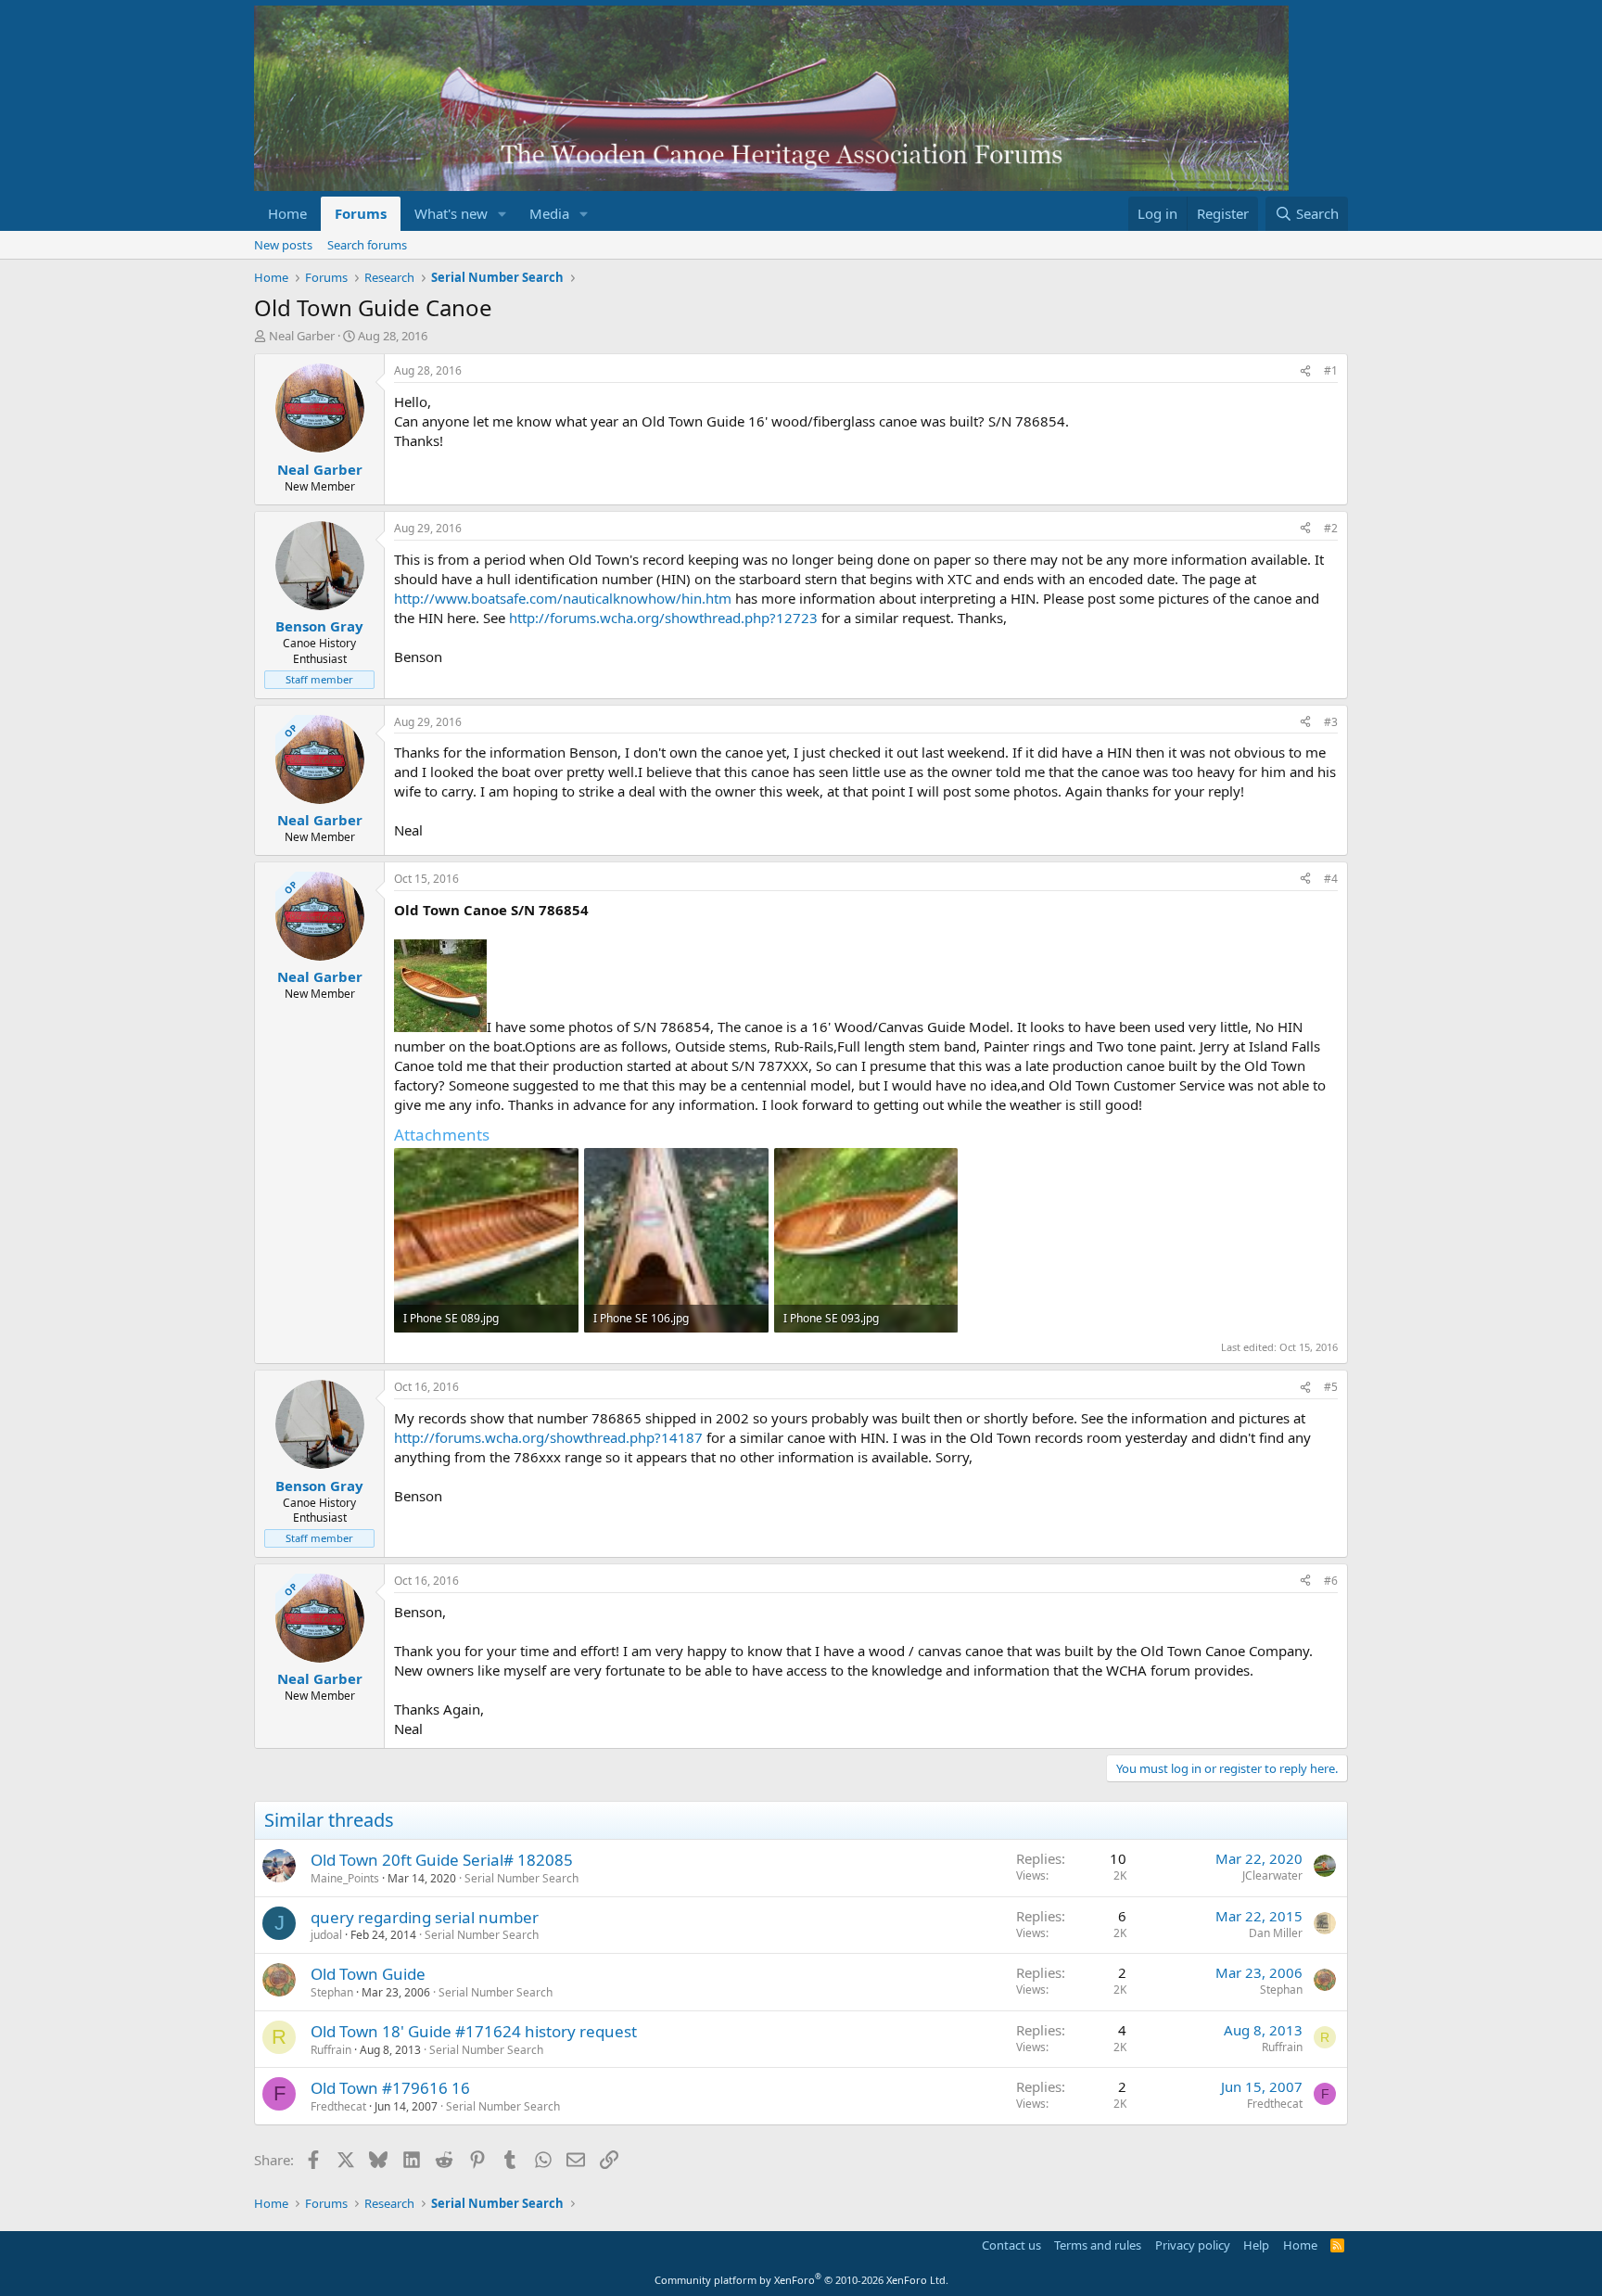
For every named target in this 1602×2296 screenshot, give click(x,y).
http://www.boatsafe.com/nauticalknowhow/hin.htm (563, 598)
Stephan (332, 1992)
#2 (1331, 528)
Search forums (367, 245)
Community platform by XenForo (801, 2280)
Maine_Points (345, 1878)
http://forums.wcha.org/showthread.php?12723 (663, 618)
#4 (1331, 879)
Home (287, 213)
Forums (361, 213)
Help (1256, 2245)
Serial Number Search (521, 1878)
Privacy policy (1193, 2245)
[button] (502, 214)
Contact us (1011, 2245)
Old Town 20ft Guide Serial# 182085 (442, 1860)
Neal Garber (302, 336)
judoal (326, 1935)
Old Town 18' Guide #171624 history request (474, 2031)
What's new (451, 213)
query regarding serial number (425, 1917)
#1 (1331, 370)
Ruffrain (331, 2050)
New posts (283, 245)
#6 (1331, 1581)
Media (549, 213)
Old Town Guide (368, 1974)
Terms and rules (1098, 2245)
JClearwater (1272, 1875)
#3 (1331, 722)
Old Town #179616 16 (390, 2088)
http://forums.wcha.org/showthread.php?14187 (548, 1437)
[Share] (1305, 371)
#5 (1331, 1387)
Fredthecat (338, 2106)
